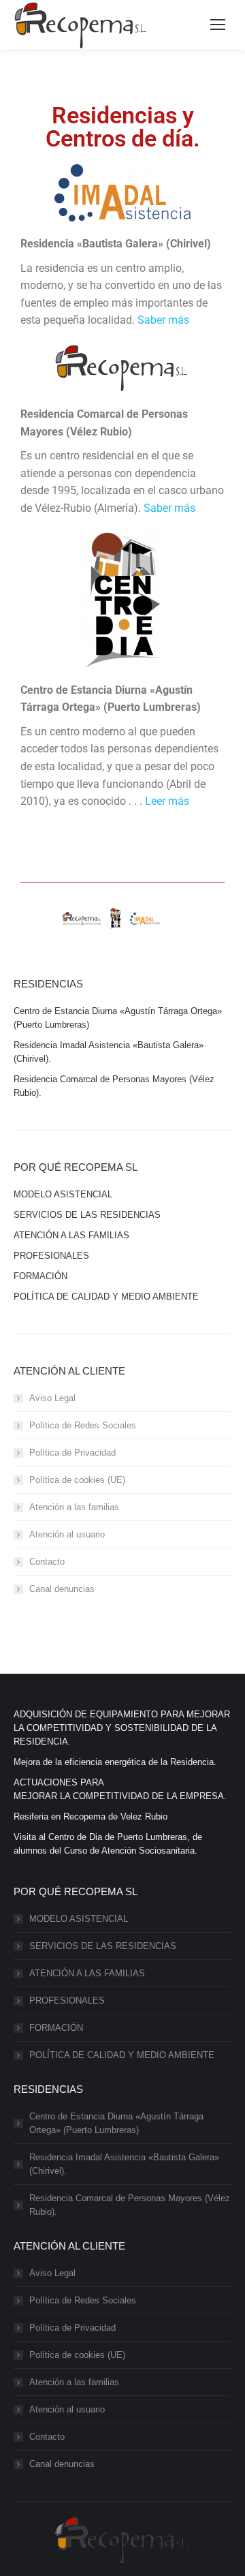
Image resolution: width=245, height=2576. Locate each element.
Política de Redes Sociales (83, 1425)
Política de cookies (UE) (77, 1480)
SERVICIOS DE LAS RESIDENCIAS (103, 1946)
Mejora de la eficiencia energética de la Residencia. (115, 1762)
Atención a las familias (74, 1507)
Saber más (163, 320)
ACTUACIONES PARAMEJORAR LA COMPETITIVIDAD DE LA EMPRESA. (120, 1789)
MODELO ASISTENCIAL (79, 1919)
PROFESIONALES (67, 2000)
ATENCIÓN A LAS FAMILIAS (87, 1973)
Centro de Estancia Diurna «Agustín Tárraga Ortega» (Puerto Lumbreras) (116, 2123)
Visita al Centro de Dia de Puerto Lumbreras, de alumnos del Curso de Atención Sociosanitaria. (108, 1844)
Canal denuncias (62, 1589)
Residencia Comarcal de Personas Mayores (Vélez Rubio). (130, 2205)
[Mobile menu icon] (218, 25)
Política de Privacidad (72, 1453)
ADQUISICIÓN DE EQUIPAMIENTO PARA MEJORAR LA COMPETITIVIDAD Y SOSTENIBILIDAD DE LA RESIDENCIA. (122, 1728)
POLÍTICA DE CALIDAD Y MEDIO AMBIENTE (122, 2055)
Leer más (167, 801)
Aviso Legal (52, 1398)
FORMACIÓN (56, 2028)
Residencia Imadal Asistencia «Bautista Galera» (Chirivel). (124, 2164)
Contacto (47, 1562)
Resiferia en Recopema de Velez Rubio (91, 1816)
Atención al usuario (67, 1534)
